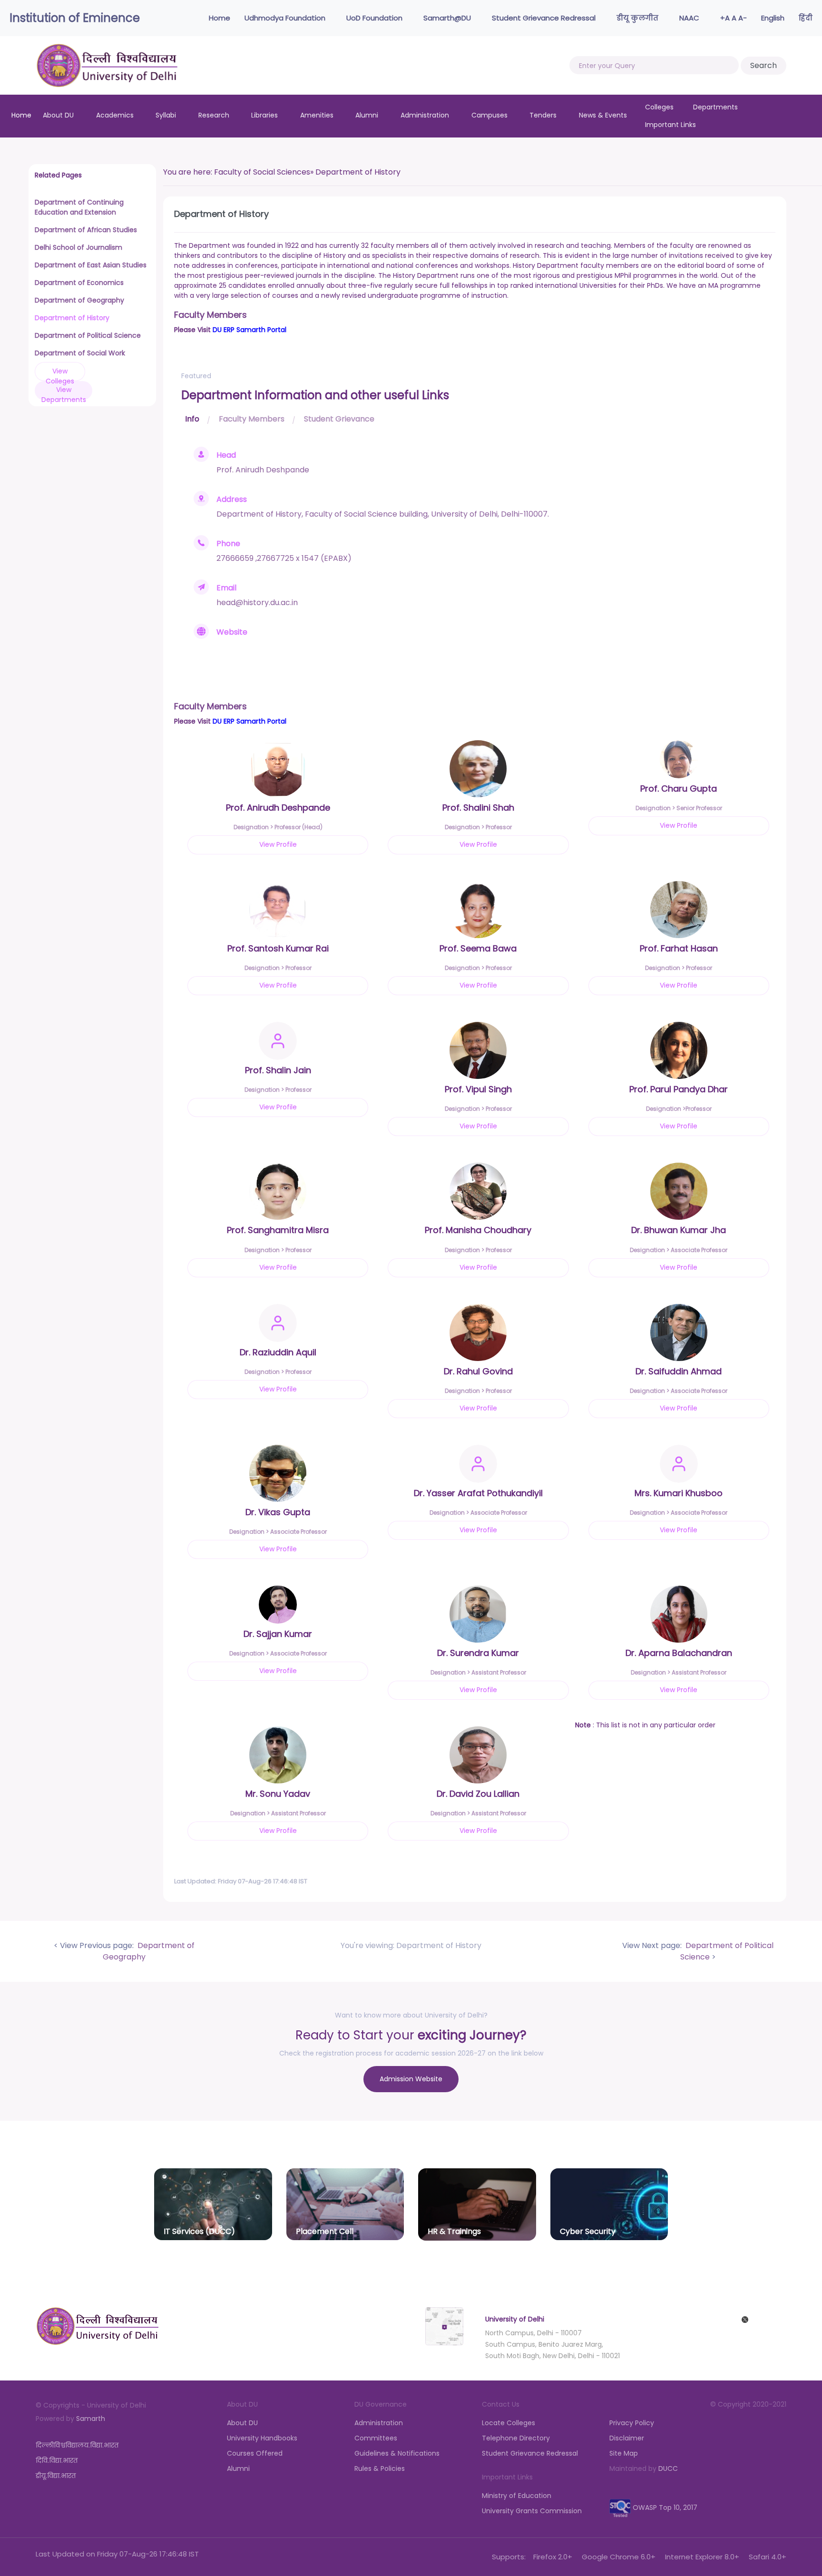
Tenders (543, 115)
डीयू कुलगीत (638, 18)
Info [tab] (192, 419)
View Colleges (60, 374)
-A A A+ (734, 18)
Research (214, 115)
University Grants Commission (532, 2511)
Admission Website (411, 2079)
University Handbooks (262, 2438)
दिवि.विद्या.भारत (57, 2460)
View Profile (278, 844)
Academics (115, 115)
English (773, 18)
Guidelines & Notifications (397, 2453)
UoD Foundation (375, 18)
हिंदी (806, 18)
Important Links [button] (671, 125)
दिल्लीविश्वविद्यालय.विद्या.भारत (77, 2445)
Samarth (91, 2419)
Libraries (264, 115)
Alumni (367, 115)
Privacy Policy (632, 2423)
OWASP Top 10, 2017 (664, 2507)
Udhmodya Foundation (286, 18)
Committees (376, 2438)
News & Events (603, 115)
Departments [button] (715, 107)
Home (219, 18)
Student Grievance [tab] (339, 419)
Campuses (489, 115)
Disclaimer (627, 2438)
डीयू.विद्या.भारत (56, 2476)
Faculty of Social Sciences (262, 172)
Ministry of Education (517, 2496)
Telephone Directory (516, 2438)
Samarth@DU (448, 18)
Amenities (317, 115)
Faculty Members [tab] (252, 419)
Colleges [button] (660, 107)
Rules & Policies (380, 2468)
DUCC (668, 2468)
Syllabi (166, 115)
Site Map (624, 2453)
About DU (58, 115)
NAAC (690, 18)
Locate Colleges (509, 2423)
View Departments (64, 392)
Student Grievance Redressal (545, 18)
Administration (425, 115)
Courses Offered (255, 2453)
